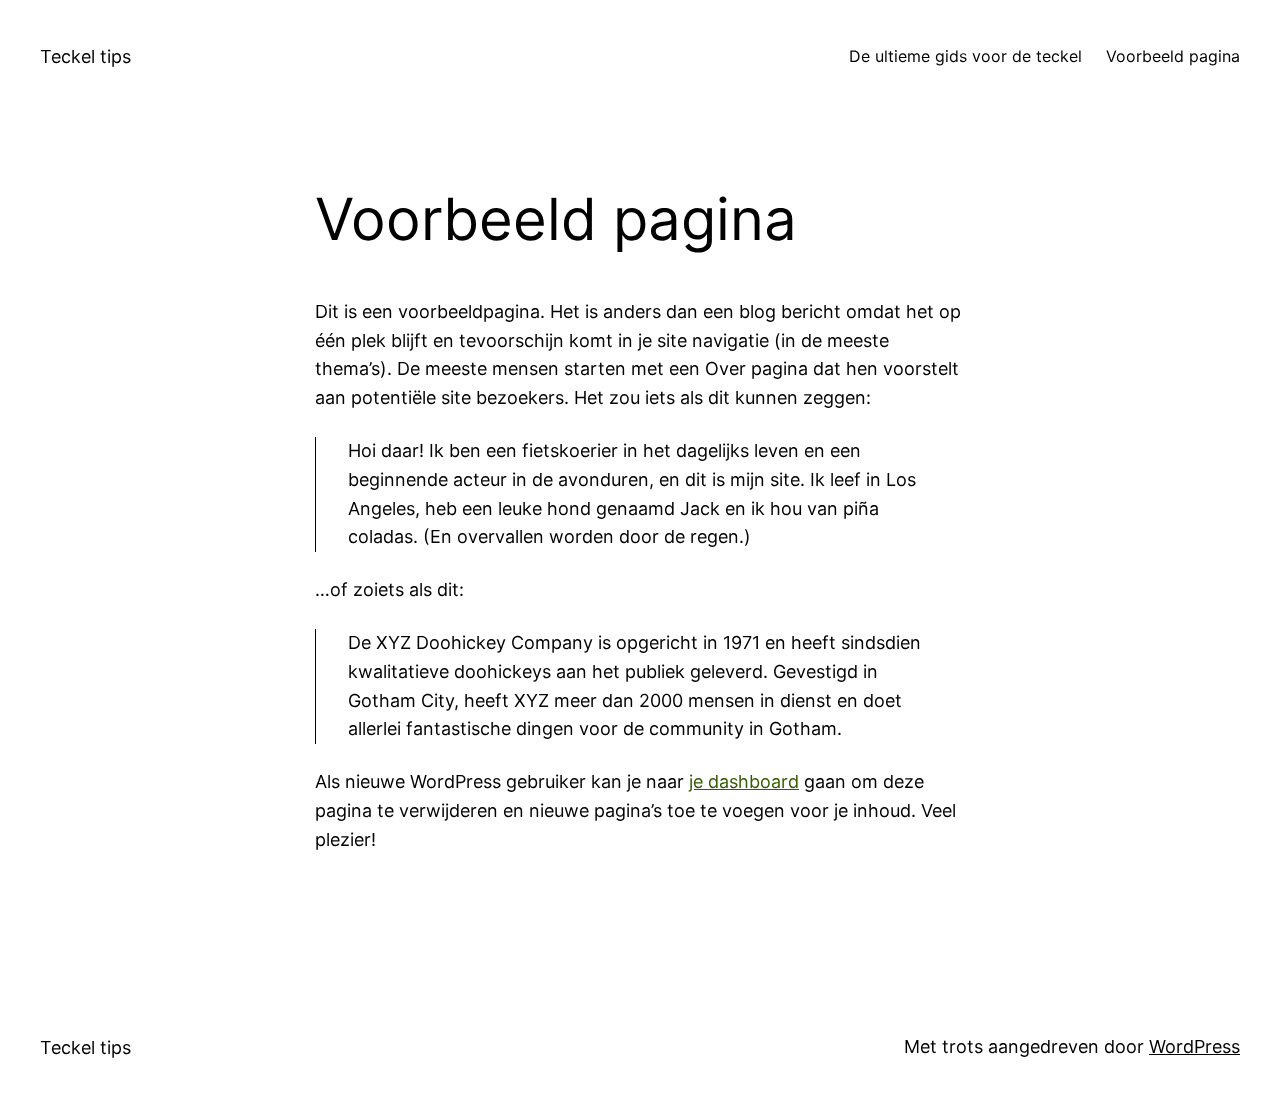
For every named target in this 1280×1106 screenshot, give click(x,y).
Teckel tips (85, 56)
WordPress (1194, 1046)
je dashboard (744, 781)
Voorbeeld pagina (1173, 56)
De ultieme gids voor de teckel (965, 56)
